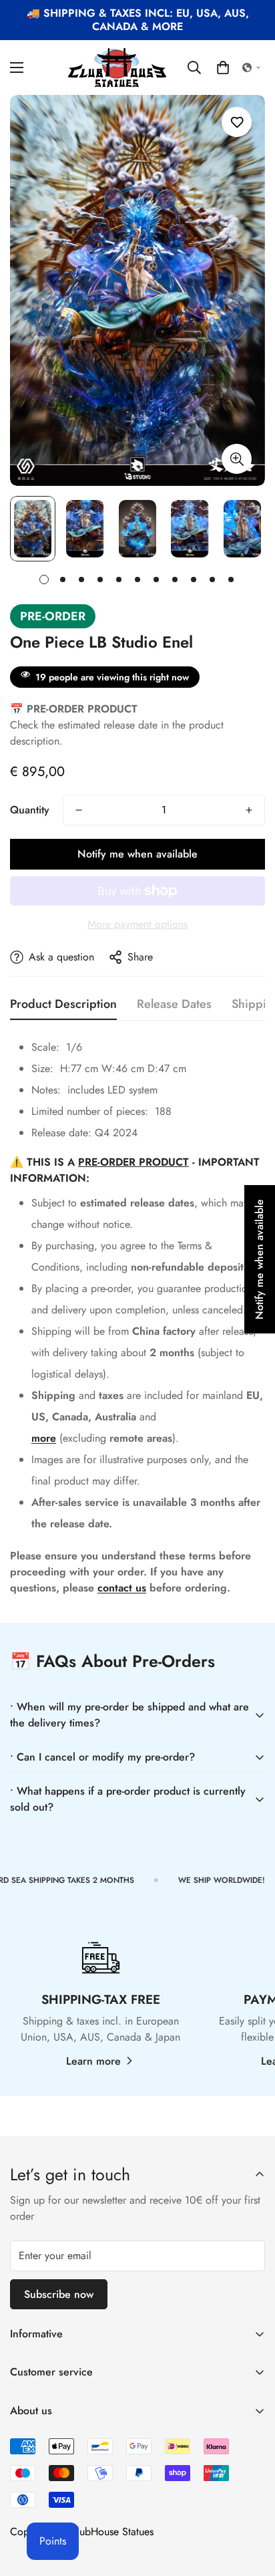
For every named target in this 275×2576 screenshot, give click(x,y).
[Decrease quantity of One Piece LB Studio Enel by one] (79, 810)
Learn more (93, 2061)
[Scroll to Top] (251, 2505)
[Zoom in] (237, 459)
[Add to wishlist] (237, 122)
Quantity (30, 810)
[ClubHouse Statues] (117, 68)
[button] (223, 68)
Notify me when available (137, 854)
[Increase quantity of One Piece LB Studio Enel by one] (249, 810)
